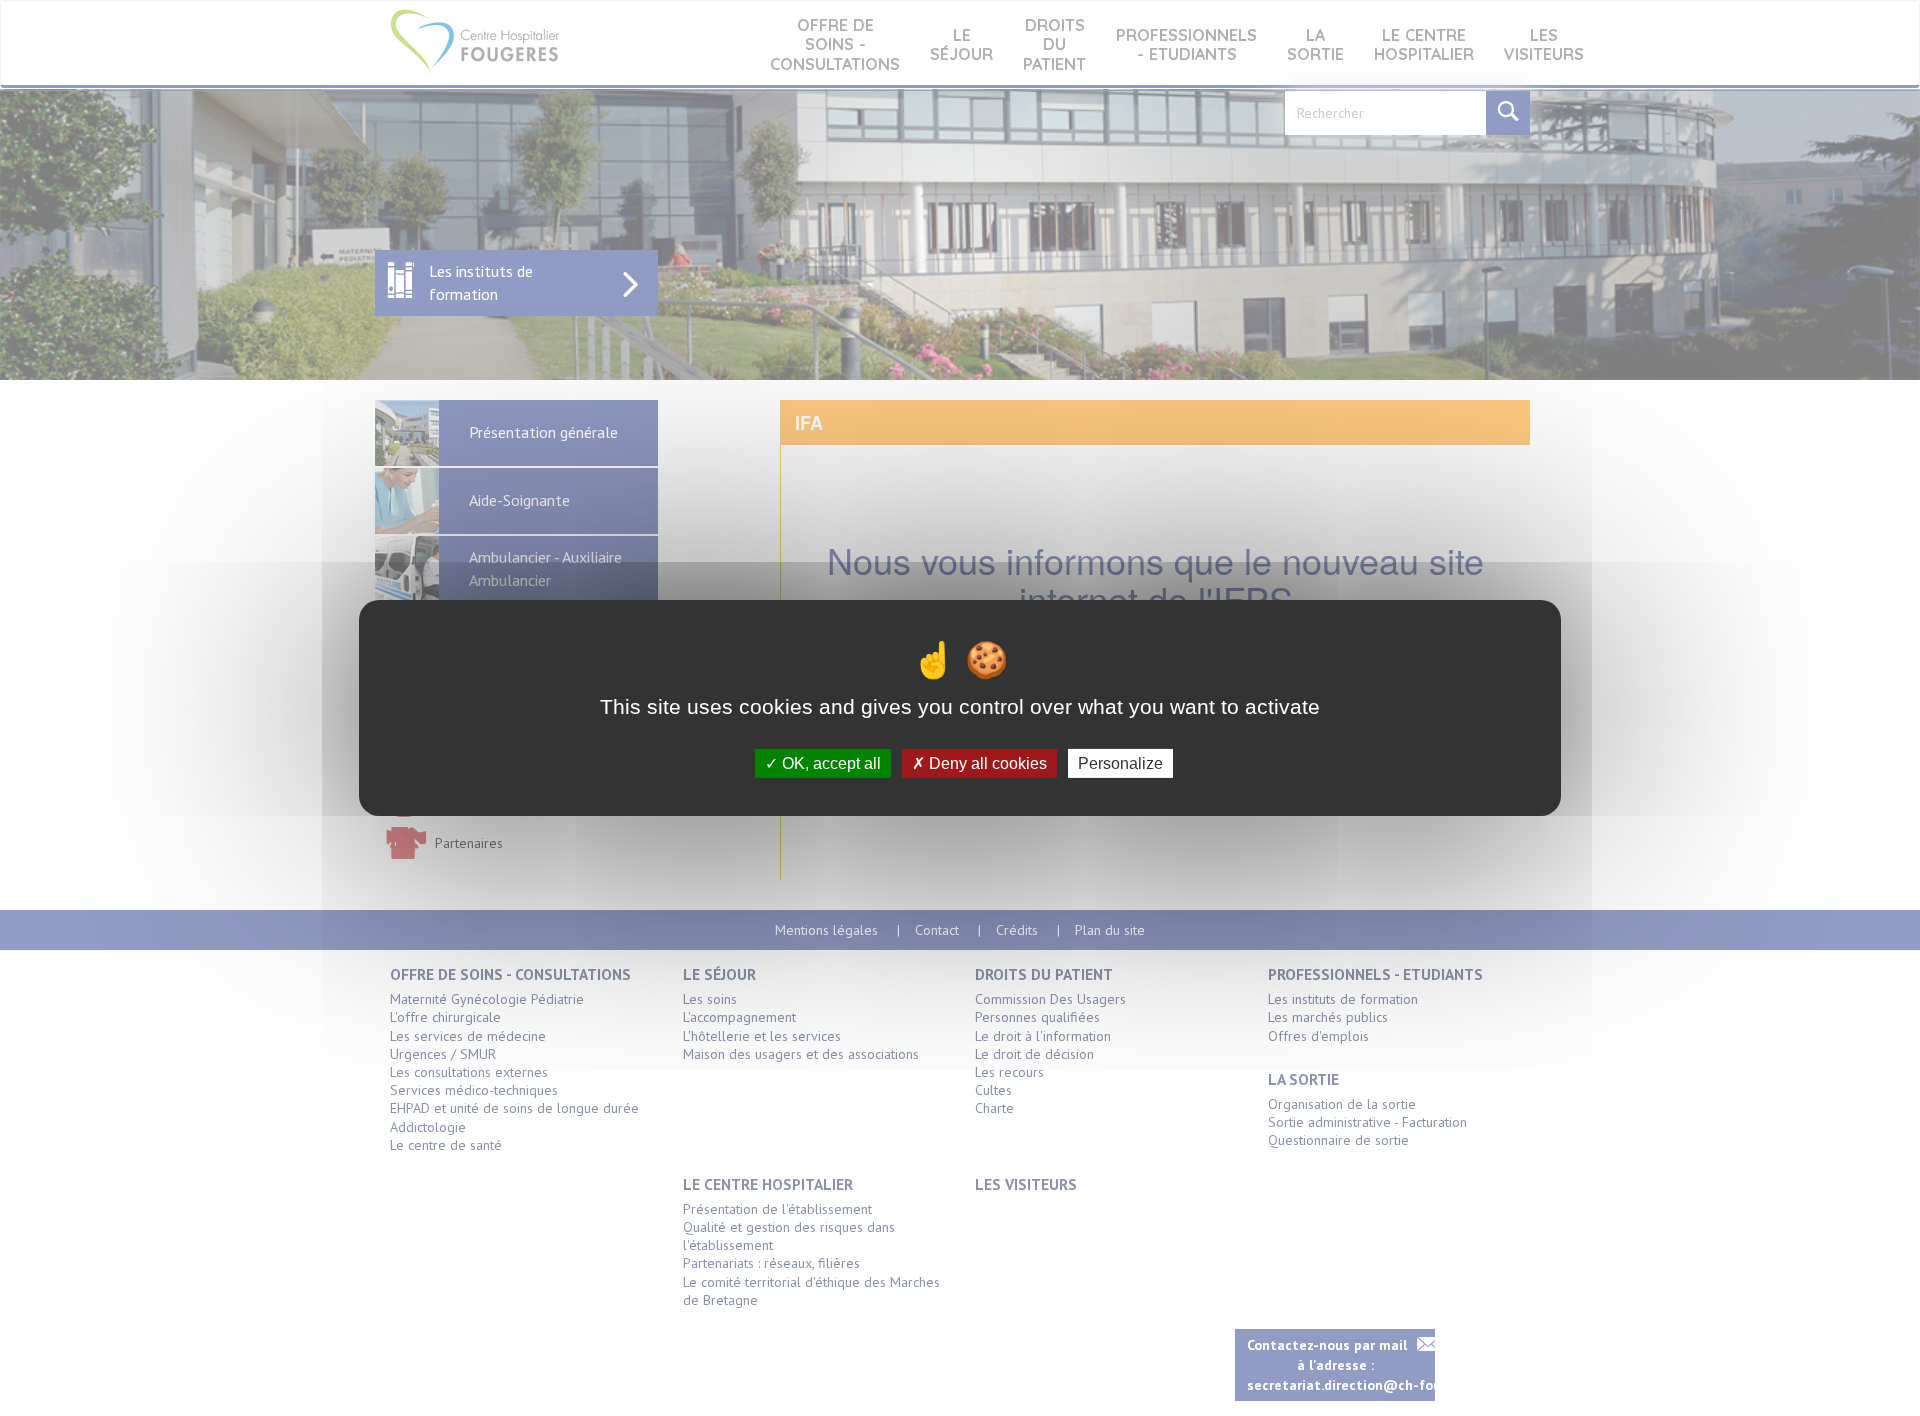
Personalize (1120, 763)
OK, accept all (829, 763)
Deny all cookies (986, 763)
